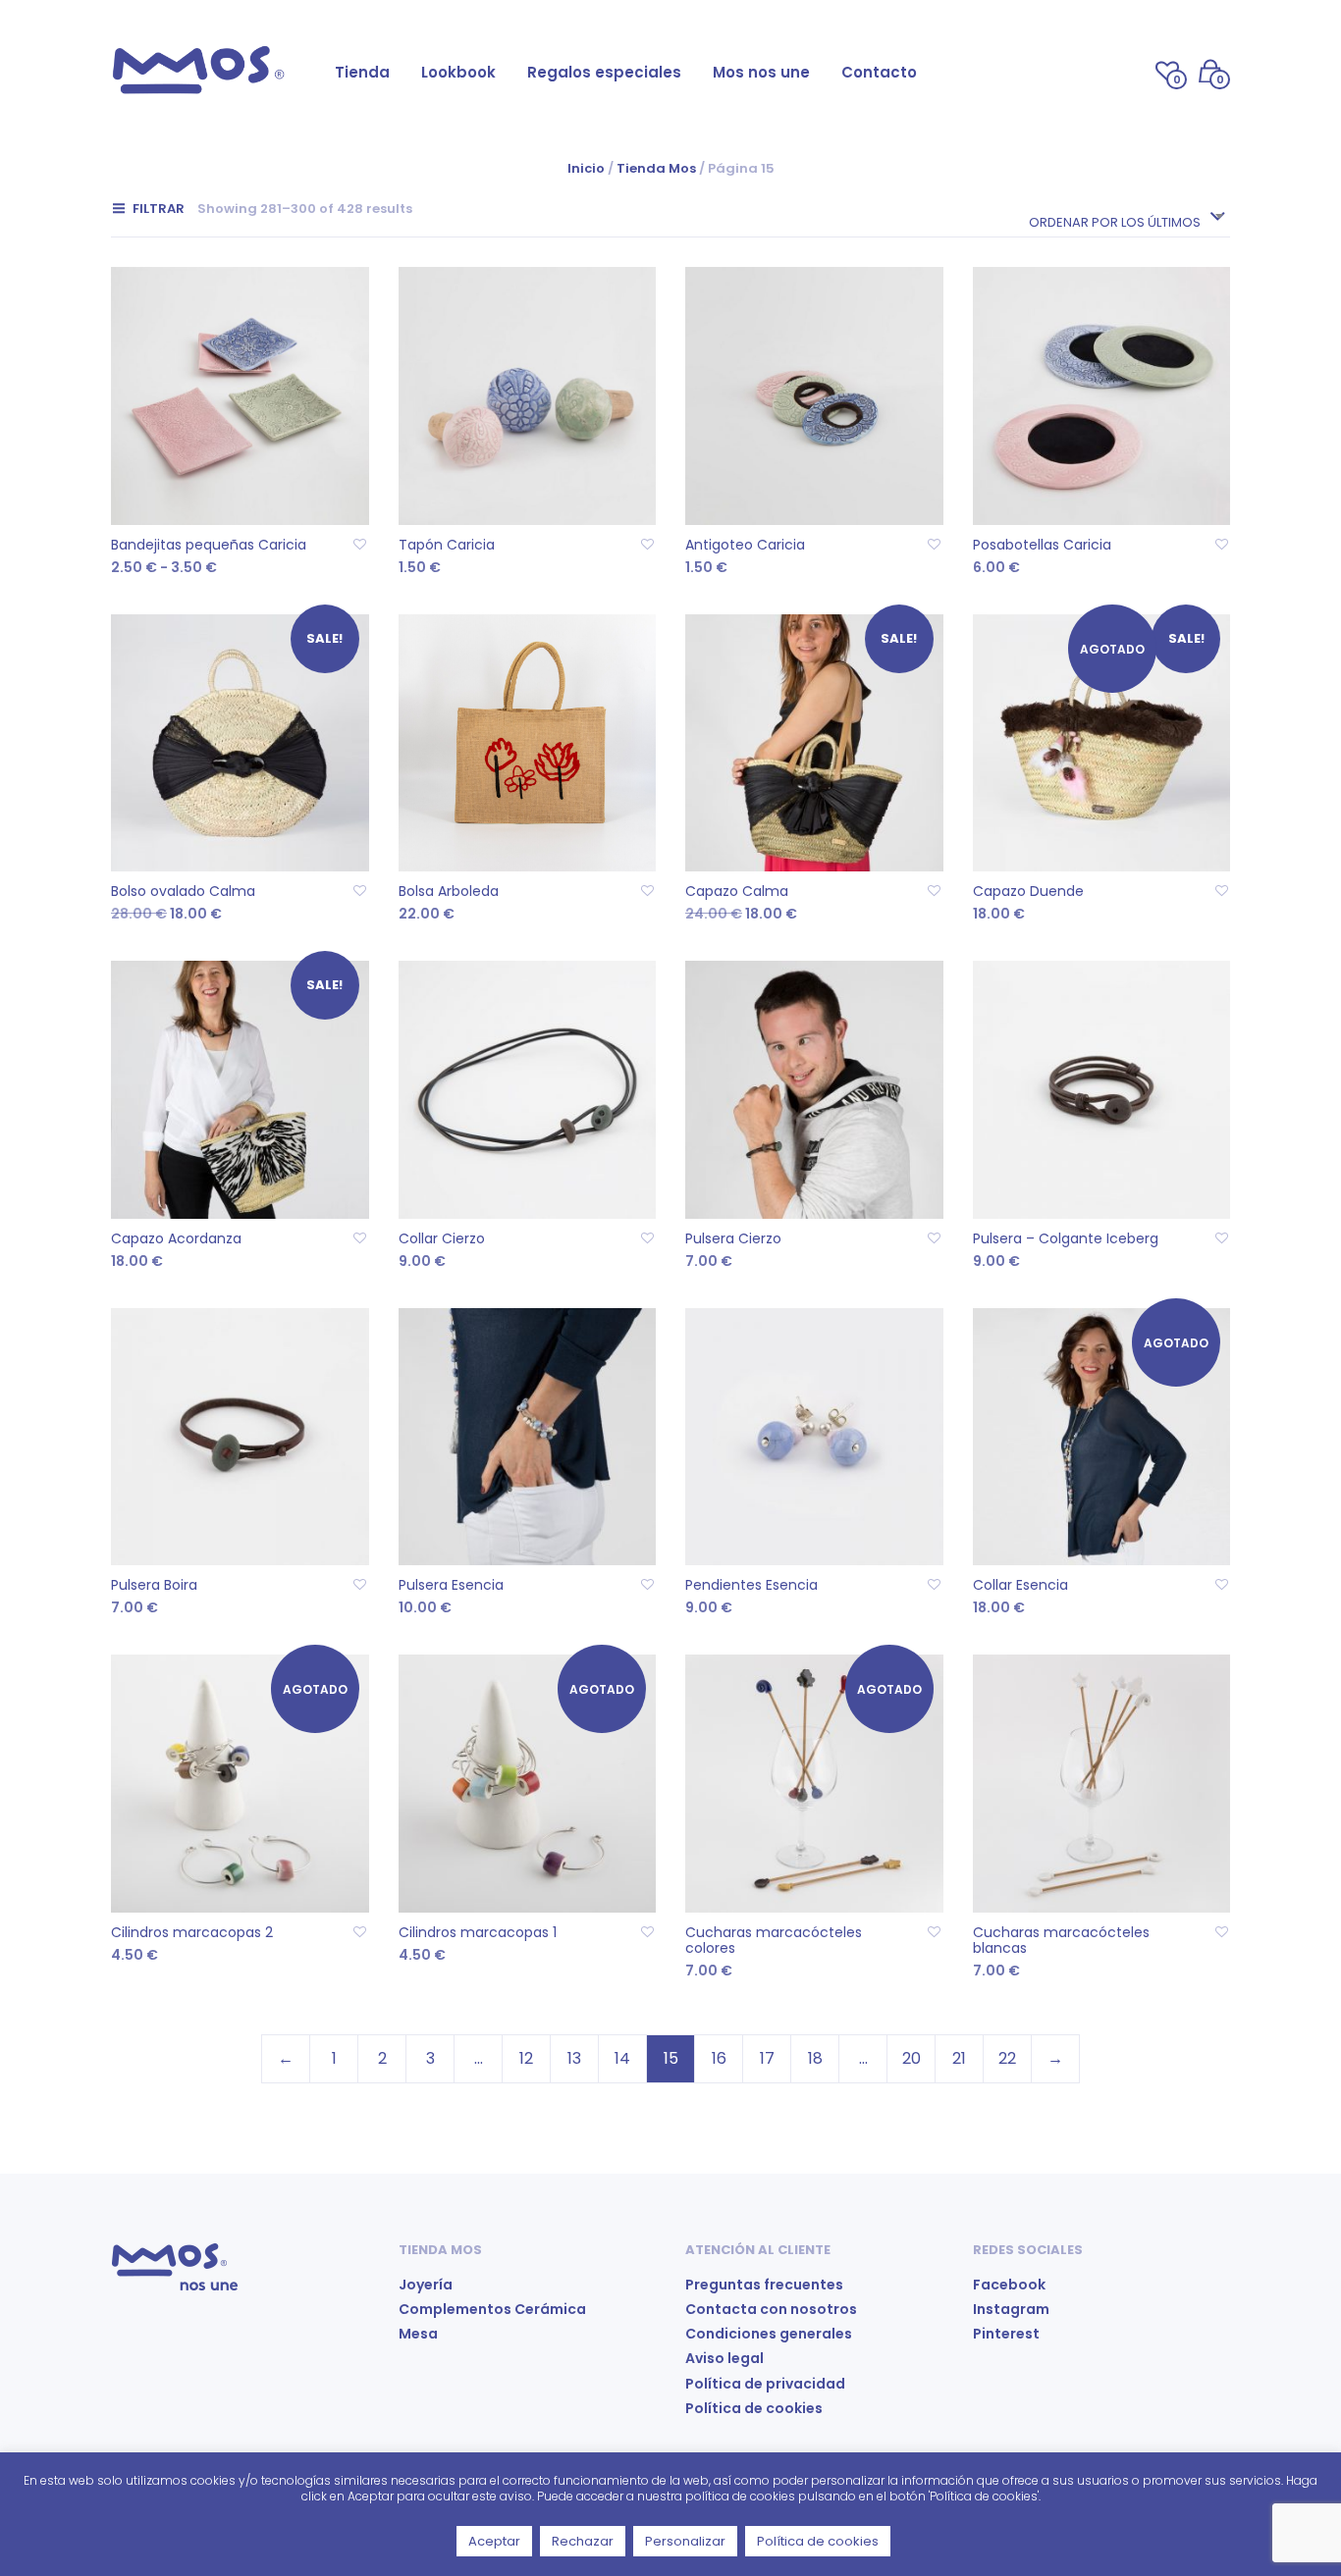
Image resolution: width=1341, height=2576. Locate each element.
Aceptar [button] (494, 2541)
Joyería (426, 2285)
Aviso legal (724, 2358)
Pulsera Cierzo (733, 1238)
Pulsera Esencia (451, 1585)
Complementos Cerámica (492, 2309)
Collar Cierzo (442, 1238)
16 (719, 2058)
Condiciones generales (769, 2334)
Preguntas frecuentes (764, 2285)
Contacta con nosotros (771, 2309)
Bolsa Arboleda (449, 891)
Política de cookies (754, 2408)
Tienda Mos (656, 168)
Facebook (1009, 2285)
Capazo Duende (1028, 891)
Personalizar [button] (685, 2541)
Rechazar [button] (583, 2541)
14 (622, 2058)
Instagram (1011, 2309)
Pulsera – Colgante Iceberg (1066, 1238)
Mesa (418, 2334)
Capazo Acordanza (176, 1238)
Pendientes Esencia (751, 1585)
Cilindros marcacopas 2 (192, 1932)
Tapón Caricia (447, 545)
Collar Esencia (1020, 1585)
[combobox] (1126, 216)
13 (574, 2058)
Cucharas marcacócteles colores (774, 1940)
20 (912, 2058)
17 (767, 2058)
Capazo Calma (737, 891)
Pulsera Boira (154, 1585)
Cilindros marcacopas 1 (478, 1932)
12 (526, 2058)
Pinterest (1006, 2334)
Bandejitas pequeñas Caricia (209, 545)
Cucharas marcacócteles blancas (1061, 1940)
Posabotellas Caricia (1042, 545)
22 (1007, 2058)
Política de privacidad (765, 2384)
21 (959, 2058)
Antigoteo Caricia (745, 545)
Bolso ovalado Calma (183, 891)
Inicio (586, 168)
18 (815, 2058)
